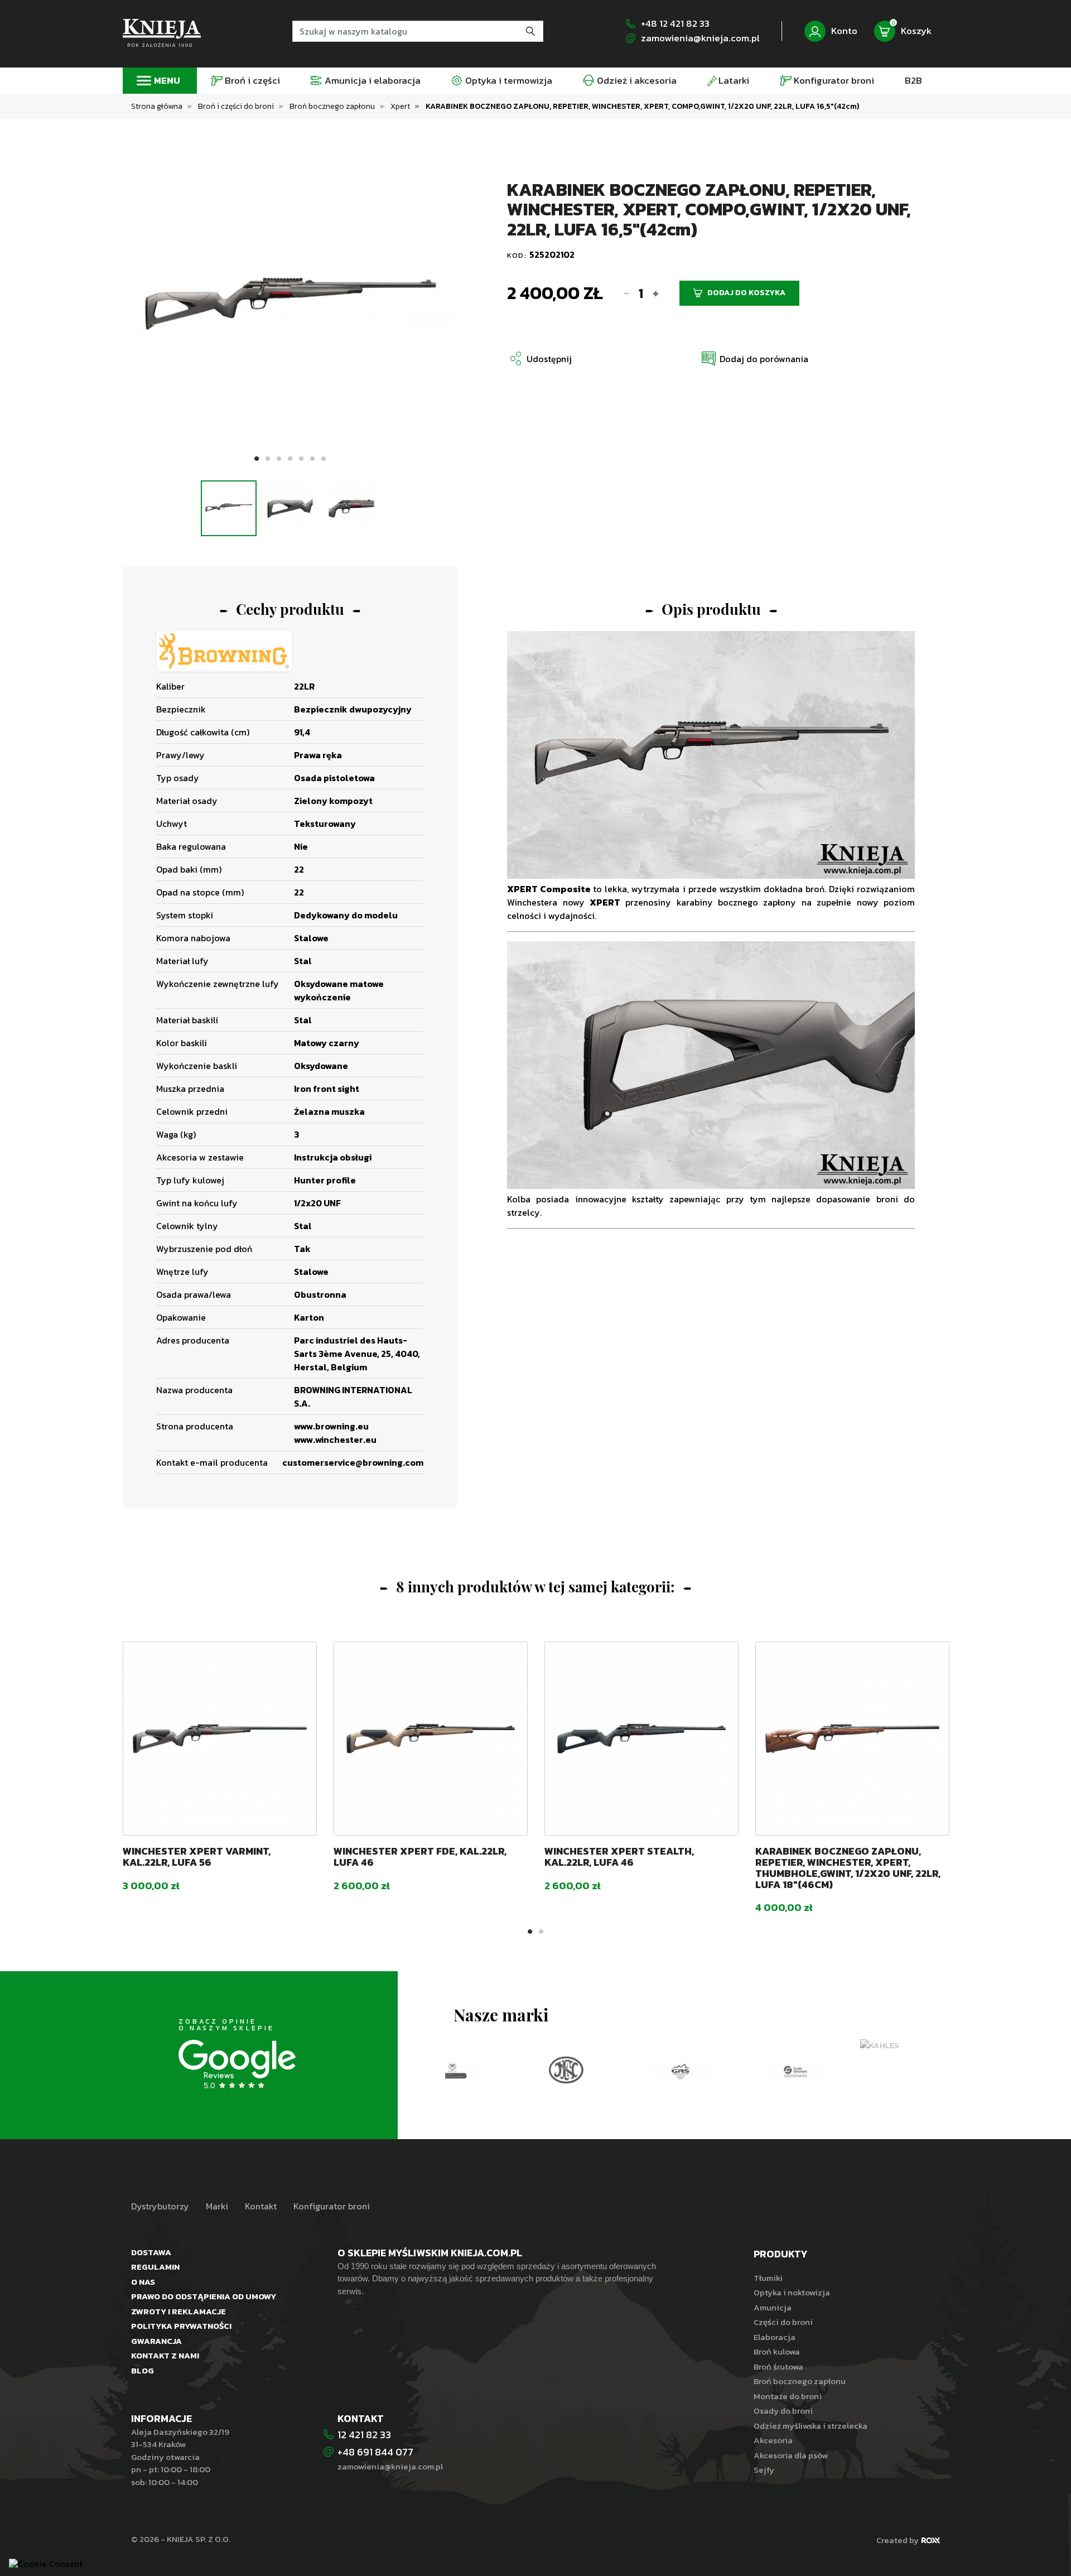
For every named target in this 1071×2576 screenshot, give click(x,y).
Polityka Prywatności (181, 2326)
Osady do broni (783, 2411)
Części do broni (783, 2322)
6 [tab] (312, 459)
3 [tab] (279, 459)
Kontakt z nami (165, 2355)
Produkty (780, 2254)
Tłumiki (768, 2278)
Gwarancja (156, 2341)
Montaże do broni (788, 2396)
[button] (754, 358)
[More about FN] (502, 2070)
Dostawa (151, 2252)
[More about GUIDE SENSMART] (731, 2070)
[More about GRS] (617, 2070)
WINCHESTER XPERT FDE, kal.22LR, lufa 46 (420, 1857)
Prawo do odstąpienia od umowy (204, 2296)
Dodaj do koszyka (746, 293)
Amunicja (773, 2307)
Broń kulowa (777, 2351)
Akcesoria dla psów (791, 2455)
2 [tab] (268, 459)
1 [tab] (257, 459)
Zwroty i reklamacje (178, 2311)
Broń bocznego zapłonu (800, 2381)
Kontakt (261, 2206)
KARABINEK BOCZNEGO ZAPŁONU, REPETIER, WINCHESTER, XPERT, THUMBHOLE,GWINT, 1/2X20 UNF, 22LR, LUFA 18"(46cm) (848, 1867)
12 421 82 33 (364, 2435)
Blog (143, 2370)
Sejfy (764, 2470)
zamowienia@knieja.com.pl (700, 38)
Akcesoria (773, 2440)
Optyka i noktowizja (792, 2292)
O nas (143, 2282)
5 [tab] (301, 459)
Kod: (518, 255)
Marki (217, 2206)
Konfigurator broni (332, 2206)
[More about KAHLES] (845, 2046)
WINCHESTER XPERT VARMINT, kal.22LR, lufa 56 (197, 1857)
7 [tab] (324, 459)
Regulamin (155, 2267)
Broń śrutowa (778, 2366)
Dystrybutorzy (160, 2206)
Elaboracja (775, 2337)
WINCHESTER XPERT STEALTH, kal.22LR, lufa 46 (619, 1857)
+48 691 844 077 (377, 2452)
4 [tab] (290, 459)
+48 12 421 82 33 (675, 24)
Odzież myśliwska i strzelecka (811, 2426)
